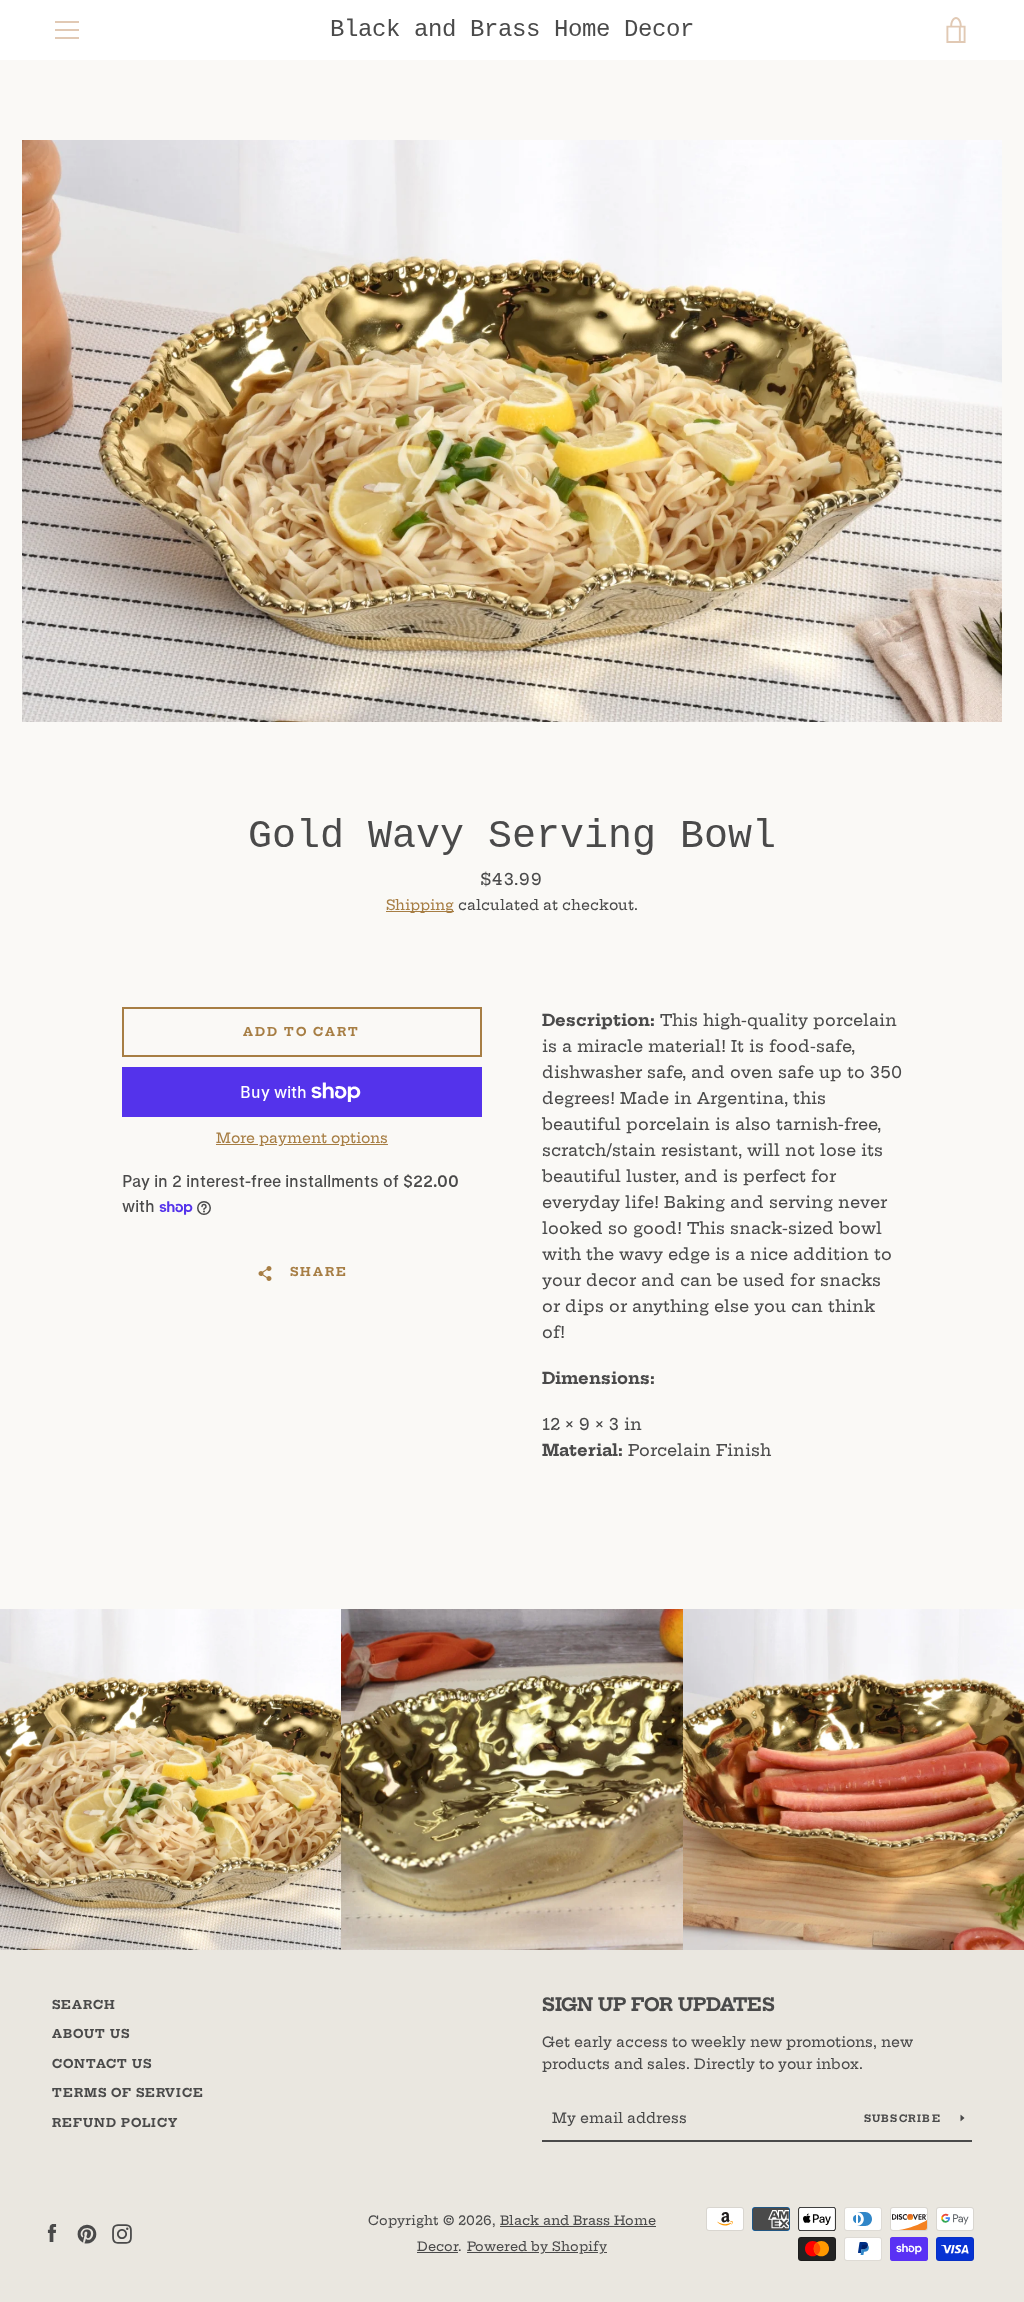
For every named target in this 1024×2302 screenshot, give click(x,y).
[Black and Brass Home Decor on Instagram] (122, 2232)
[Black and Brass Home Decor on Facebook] (52, 2232)
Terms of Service (128, 2092)
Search (84, 2004)
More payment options (302, 1138)
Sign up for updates (658, 2004)
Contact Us (102, 2063)
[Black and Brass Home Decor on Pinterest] (87, 2232)
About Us (91, 2033)
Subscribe (905, 2118)
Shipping (420, 905)
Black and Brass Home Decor (512, 29)
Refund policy (115, 2122)
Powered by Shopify (537, 2246)
